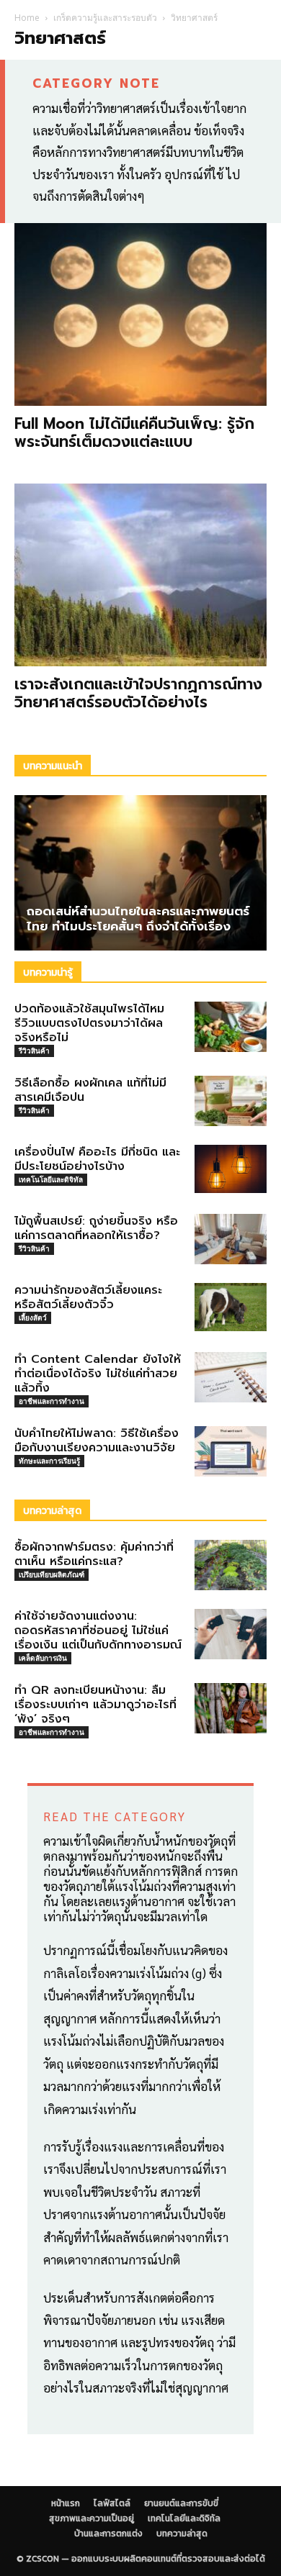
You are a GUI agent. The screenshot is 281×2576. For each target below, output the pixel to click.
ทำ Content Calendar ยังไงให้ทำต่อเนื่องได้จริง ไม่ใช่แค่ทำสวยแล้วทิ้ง (98, 1374)
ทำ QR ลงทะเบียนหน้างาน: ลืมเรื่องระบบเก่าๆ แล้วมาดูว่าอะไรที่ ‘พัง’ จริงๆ (95, 1705)
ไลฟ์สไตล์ (112, 2503)
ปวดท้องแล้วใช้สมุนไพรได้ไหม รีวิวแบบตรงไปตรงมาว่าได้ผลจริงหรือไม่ (89, 1023)
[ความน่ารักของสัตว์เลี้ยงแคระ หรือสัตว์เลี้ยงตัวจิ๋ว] (231, 1307)
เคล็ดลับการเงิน (43, 1658)
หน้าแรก (66, 2503)
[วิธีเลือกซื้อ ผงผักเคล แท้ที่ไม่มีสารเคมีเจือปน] (231, 1101)
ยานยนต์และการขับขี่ (181, 2503)
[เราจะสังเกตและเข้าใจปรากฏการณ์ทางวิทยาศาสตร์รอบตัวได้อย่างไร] (140, 575)
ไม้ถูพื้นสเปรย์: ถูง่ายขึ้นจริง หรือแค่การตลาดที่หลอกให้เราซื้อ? (96, 1228)
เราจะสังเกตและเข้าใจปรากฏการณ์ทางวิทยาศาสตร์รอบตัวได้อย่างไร (138, 693)
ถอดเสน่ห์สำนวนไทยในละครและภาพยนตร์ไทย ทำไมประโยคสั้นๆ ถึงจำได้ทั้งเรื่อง (138, 919)
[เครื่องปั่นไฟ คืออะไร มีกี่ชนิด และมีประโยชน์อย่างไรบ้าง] (231, 1169)
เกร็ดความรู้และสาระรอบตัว (105, 18)
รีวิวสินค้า (34, 1051)
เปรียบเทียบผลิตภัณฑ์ (52, 1574)
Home (27, 18)
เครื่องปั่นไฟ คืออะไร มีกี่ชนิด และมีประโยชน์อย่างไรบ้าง (97, 1159)
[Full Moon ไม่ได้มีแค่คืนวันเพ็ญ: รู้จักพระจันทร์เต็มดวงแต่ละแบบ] (140, 314)
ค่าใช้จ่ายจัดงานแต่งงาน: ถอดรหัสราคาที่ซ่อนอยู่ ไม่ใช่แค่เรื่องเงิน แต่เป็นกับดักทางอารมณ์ (98, 1631)
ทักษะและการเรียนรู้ (49, 1461)
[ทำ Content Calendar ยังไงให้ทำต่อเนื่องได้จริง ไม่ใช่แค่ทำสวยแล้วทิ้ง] (231, 1377)
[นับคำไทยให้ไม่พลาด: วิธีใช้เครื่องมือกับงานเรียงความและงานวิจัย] (231, 1451)
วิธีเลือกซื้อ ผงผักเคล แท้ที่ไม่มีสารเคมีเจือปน (90, 1090)
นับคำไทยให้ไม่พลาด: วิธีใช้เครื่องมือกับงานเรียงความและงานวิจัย (97, 1441)
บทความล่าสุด (182, 2534)
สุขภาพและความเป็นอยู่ (92, 2518)
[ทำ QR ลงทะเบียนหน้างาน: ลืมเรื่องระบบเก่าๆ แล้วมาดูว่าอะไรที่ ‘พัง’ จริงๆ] (231, 1708)
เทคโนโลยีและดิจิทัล (51, 1179)
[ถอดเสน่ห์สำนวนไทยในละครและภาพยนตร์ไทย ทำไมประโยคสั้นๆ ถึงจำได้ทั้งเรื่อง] (140, 873)
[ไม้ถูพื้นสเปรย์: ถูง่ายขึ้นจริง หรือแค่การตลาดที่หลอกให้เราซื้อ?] (231, 1239)
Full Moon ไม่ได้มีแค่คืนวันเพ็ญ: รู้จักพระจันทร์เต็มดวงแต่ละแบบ (134, 433)
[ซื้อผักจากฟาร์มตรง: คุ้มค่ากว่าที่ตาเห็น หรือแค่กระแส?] (231, 1565)
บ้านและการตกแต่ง (108, 2534)
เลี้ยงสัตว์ (33, 1318)
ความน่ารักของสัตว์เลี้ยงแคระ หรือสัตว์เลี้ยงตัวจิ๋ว (88, 1297)
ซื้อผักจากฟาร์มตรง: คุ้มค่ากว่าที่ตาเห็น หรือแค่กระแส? (94, 1554)
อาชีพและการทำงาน (52, 1401)
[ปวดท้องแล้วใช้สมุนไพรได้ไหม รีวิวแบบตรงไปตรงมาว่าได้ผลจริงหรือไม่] (231, 1027)
